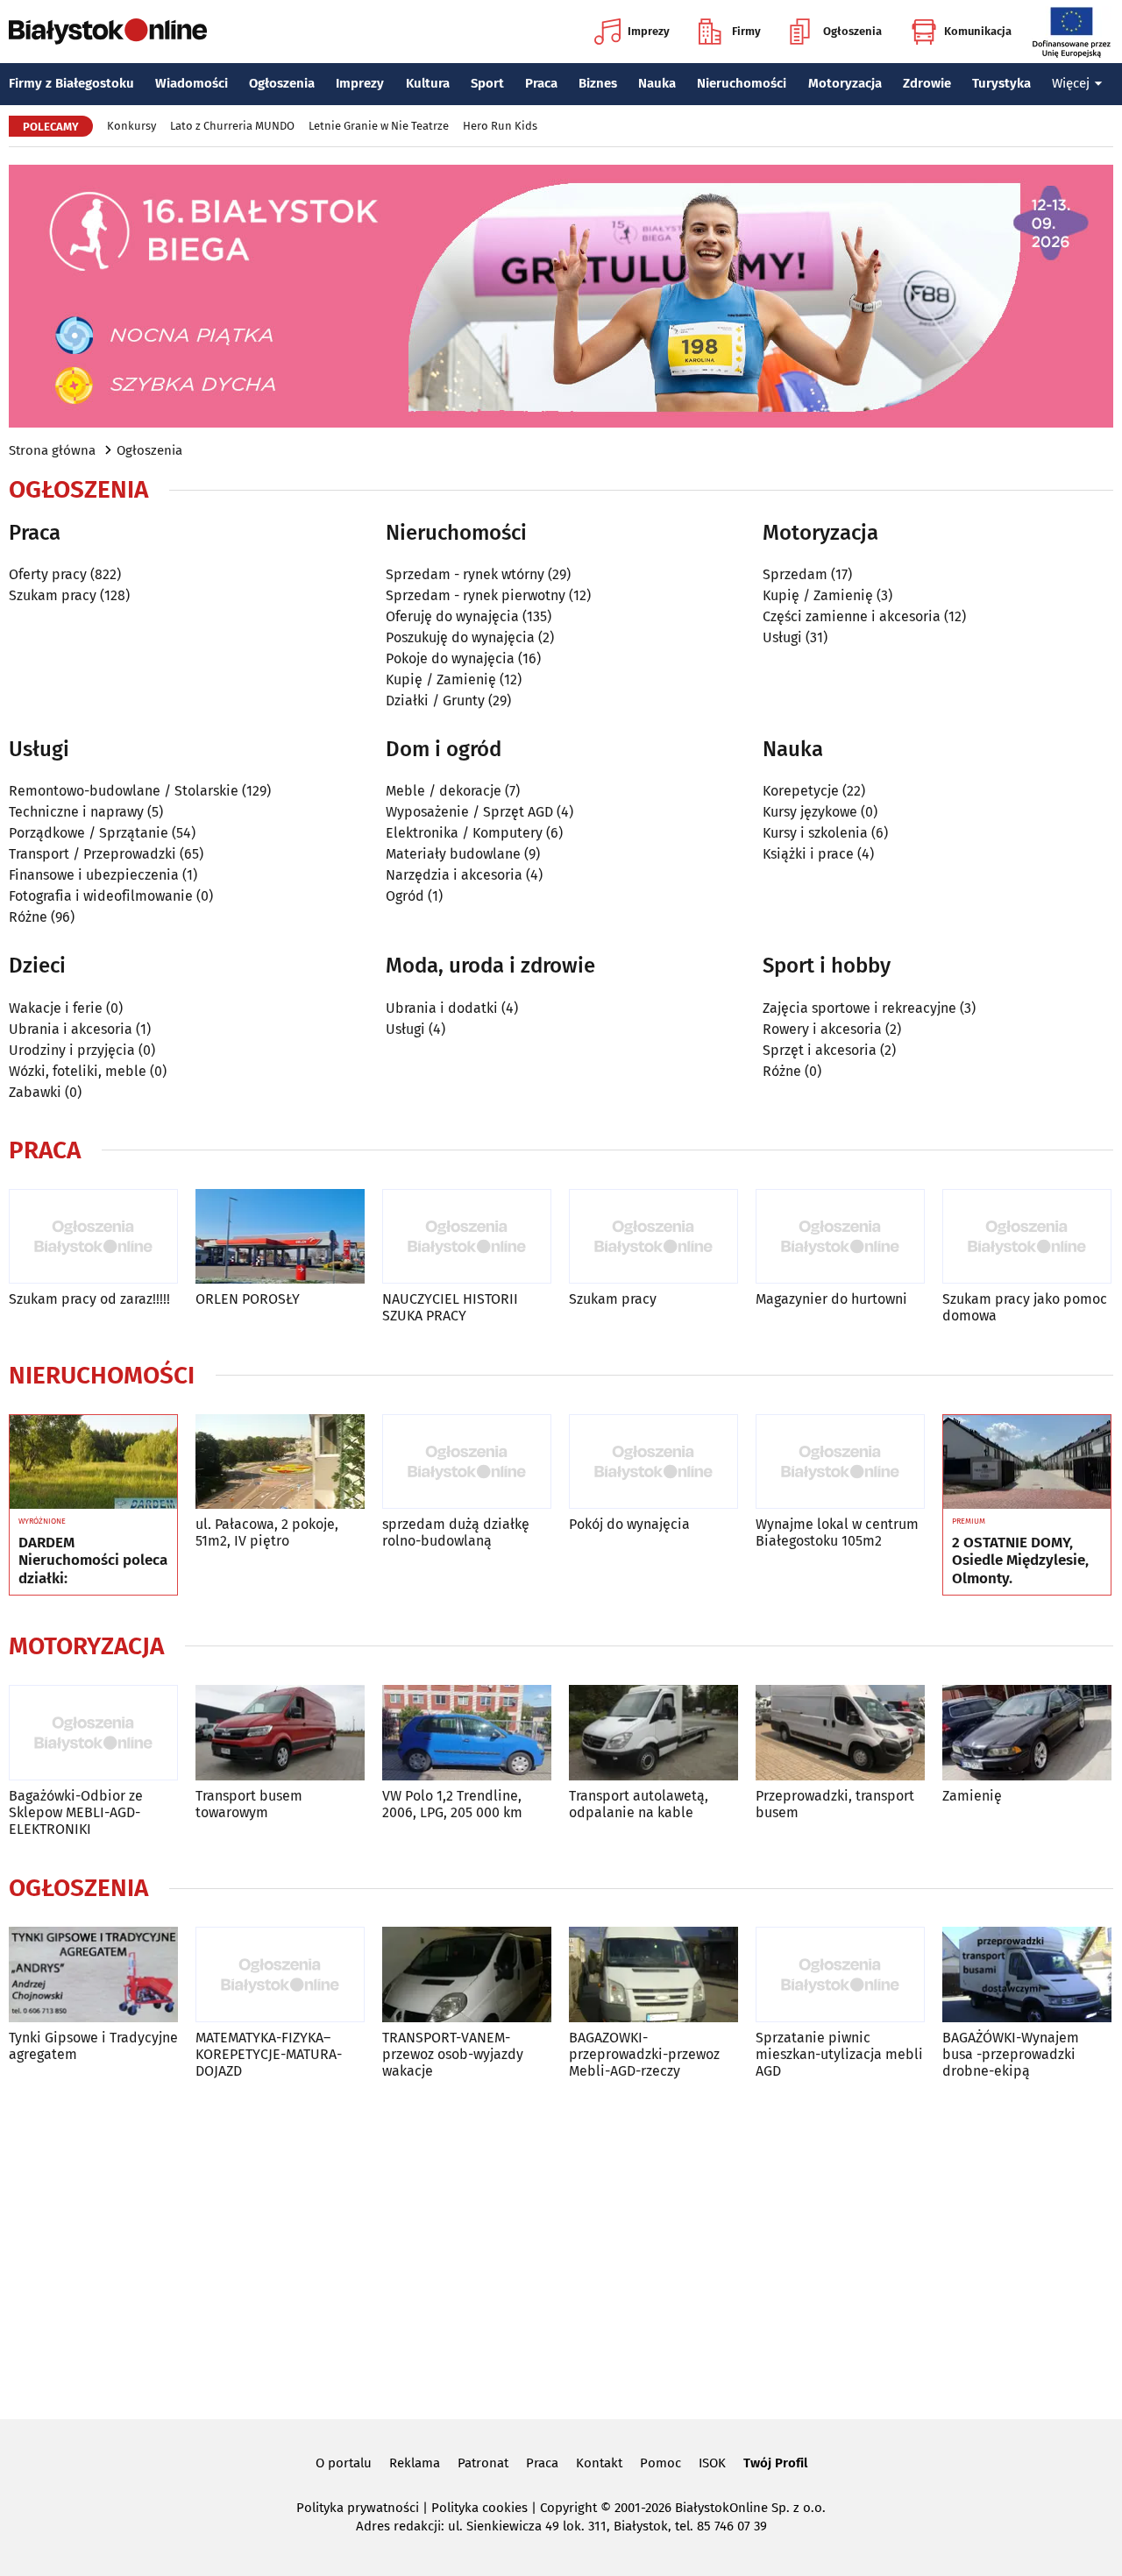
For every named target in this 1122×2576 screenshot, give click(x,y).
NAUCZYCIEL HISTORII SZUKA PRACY (450, 1307)
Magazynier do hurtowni (831, 1299)
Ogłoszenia (852, 31)
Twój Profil (775, 2463)
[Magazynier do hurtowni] (840, 1237)
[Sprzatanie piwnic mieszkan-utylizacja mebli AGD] (840, 1974)
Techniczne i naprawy (76, 812)
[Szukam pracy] (653, 1237)
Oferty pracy (48, 574)
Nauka (657, 83)
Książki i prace (808, 854)
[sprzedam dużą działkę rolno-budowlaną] (467, 1462)
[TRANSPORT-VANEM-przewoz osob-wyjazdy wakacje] (467, 1974)
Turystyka (1001, 83)
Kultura (428, 83)
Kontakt (599, 2463)
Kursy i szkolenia (815, 833)
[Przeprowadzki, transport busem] (840, 1733)
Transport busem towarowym (249, 1804)
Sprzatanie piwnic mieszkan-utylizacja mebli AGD (839, 2054)
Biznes (598, 83)
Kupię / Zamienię (441, 679)
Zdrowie (927, 83)
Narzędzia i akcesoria (454, 875)
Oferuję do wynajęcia (452, 616)
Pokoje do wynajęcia (450, 658)
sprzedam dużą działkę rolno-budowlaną (456, 1532)
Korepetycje (801, 791)
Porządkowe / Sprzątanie (89, 833)
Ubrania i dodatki (442, 1008)
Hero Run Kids (500, 126)
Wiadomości (192, 83)
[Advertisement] (561, 2246)
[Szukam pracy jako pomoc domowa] (1027, 1237)
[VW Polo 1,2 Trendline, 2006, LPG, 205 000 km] (467, 1733)
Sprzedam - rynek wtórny (465, 574)
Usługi (782, 637)
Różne (28, 917)
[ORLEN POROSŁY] (280, 1237)
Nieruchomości (742, 83)
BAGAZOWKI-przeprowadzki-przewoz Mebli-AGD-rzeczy (644, 2054)
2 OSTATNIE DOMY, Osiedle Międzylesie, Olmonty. (1020, 1561)
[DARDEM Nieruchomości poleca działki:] (93, 1462)
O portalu (344, 2463)
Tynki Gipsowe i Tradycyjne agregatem (93, 2046)
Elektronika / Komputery (464, 833)
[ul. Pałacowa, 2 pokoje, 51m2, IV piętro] (280, 1462)
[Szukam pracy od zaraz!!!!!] (93, 1237)
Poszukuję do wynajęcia (460, 637)
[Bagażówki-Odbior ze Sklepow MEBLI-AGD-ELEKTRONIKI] (93, 1733)
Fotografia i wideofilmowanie (101, 896)
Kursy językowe (810, 812)
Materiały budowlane (453, 854)
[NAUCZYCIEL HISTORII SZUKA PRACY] (467, 1237)
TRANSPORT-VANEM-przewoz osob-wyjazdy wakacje (453, 2054)
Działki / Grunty (435, 701)
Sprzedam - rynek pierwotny (476, 595)
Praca (541, 83)
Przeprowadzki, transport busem (835, 1804)
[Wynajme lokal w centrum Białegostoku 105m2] (840, 1462)
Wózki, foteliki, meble (78, 1071)
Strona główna (52, 450)
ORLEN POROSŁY (248, 1299)
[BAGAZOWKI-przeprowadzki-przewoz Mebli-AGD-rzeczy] (653, 1974)
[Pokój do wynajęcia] (653, 1462)
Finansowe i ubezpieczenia (94, 875)
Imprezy (649, 31)
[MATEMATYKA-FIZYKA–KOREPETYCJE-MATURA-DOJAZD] (280, 1974)
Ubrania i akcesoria (71, 1029)
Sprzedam (795, 574)
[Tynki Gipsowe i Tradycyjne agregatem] (93, 1974)
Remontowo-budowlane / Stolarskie (124, 791)
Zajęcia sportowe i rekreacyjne (859, 1008)
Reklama (415, 2463)
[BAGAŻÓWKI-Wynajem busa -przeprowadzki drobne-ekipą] (1027, 1974)
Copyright (568, 2508)
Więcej (1071, 83)
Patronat (483, 2463)
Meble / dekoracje (444, 791)
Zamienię (972, 1796)
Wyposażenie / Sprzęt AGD (469, 812)
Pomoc (660, 2463)
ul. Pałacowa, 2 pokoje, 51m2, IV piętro (267, 1532)
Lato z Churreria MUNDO (232, 126)
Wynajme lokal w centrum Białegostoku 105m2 (837, 1532)
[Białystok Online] (108, 32)
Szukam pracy (53, 595)
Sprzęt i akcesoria (820, 1050)
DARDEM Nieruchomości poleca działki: (93, 1561)
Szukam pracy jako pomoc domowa (1025, 1307)
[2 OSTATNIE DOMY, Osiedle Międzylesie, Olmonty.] (1027, 1462)
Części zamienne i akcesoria (852, 616)
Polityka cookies (479, 2508)
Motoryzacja (845, 83)
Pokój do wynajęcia (629, 1524)
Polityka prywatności (358, 2508)
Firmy (746, 31)
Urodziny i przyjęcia (72, 1050)
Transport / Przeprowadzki (92, 854)
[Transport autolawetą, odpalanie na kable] (653, 1733)
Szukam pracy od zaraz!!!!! (89, 1299)
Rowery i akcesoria (822, 1029)
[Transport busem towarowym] (280, 1733)
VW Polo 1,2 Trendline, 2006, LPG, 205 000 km (452, 1804)
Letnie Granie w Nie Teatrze (379, 126)
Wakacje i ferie (56, 1008)
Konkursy (131, 126)
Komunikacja (978, 31)
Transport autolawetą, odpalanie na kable (639, 1804)
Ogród (405, 896)
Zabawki (35, 1092)
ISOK (712, 2463)
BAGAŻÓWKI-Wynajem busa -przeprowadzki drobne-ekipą (1011, 2054)
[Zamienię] (1027, 1733)
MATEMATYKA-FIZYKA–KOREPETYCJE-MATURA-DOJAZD (269, 2054)
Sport (487, 83)
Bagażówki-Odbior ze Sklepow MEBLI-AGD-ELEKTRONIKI (76, 1812)
